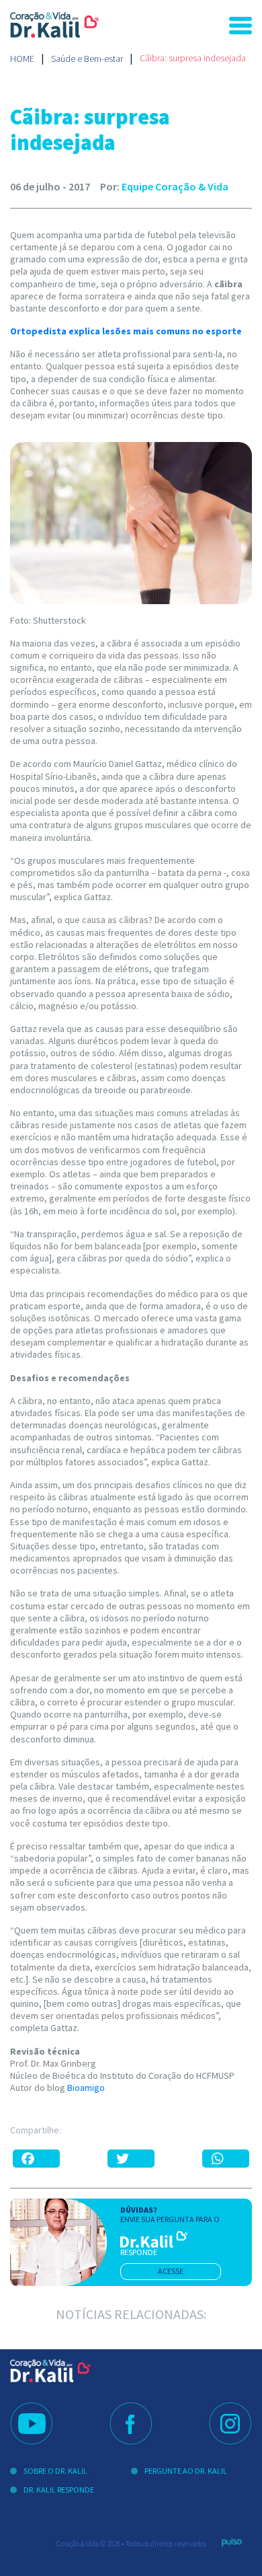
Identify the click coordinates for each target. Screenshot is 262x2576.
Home (22, 59)
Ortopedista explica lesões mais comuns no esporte (126, 331)
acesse (171, 2271)
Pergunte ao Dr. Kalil (186, 2471)
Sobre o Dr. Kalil (55, 2471)
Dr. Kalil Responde (59, 2490)
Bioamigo (86, 2088)
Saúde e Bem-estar (87, 59)
